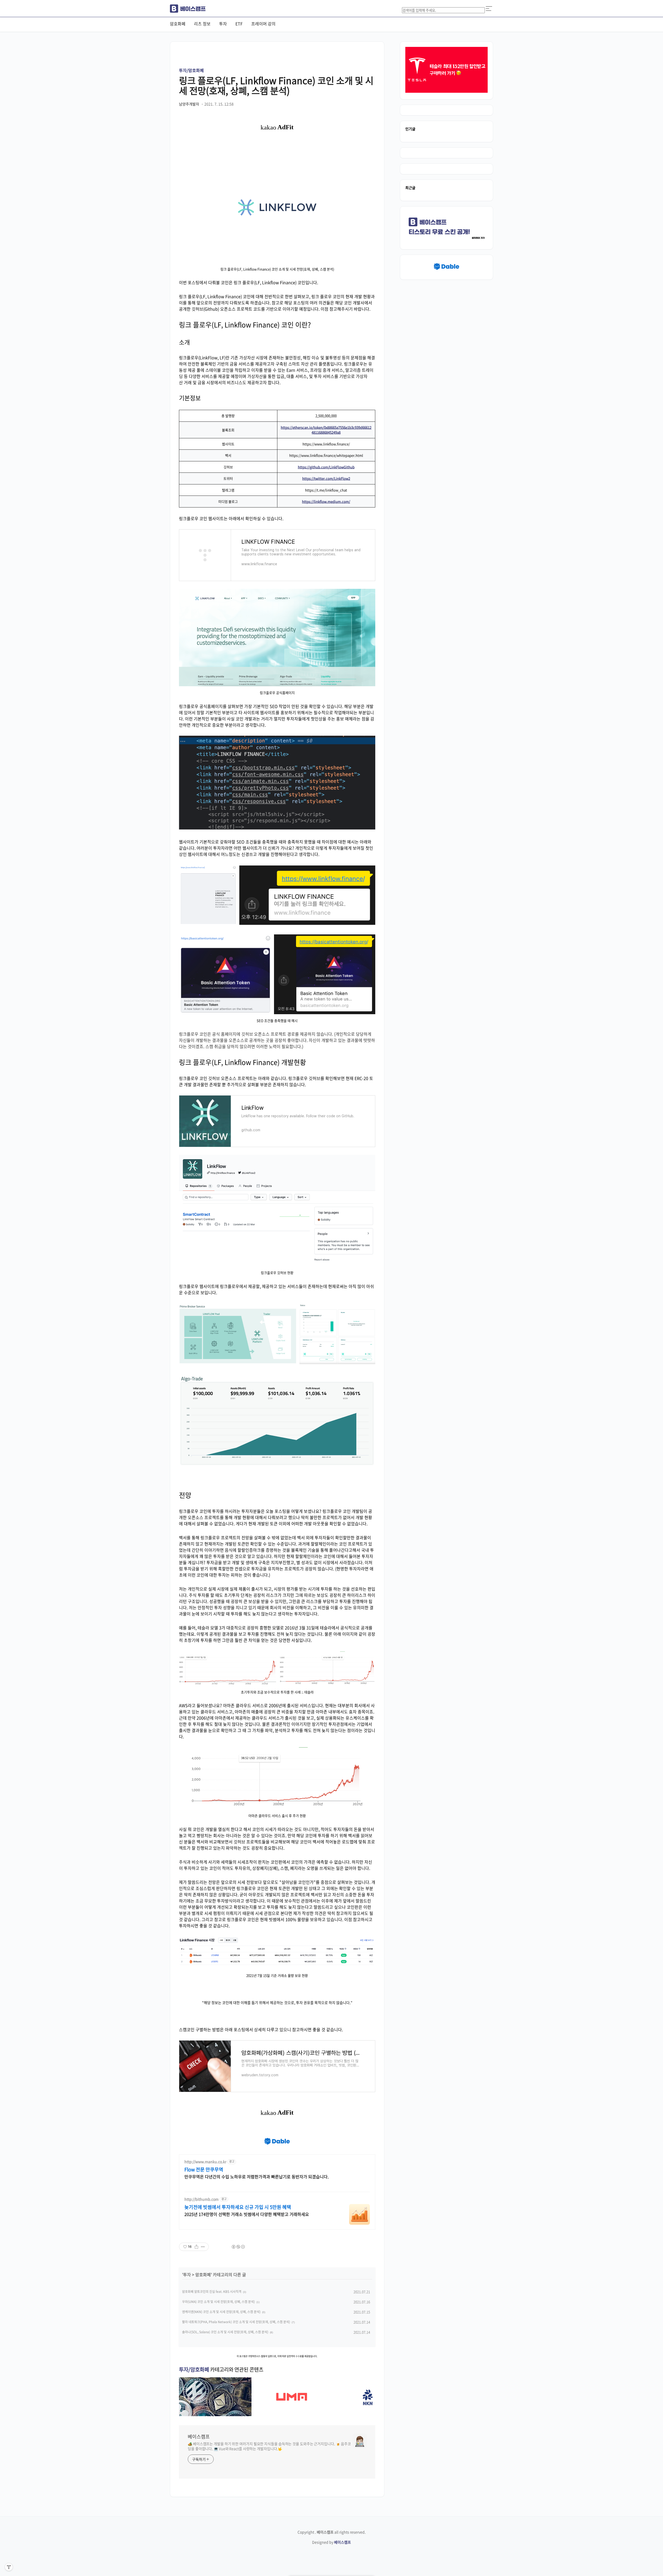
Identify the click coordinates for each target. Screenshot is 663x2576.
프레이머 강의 (263, 24)
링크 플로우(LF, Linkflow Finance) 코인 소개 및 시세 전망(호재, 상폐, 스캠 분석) (276, 85)
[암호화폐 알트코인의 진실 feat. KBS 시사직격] (215, 2414)
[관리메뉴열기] (9, 2567)
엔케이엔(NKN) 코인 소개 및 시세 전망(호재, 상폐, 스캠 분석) (221, 2312)
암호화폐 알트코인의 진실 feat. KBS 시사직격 (212, 2292)
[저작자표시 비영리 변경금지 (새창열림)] (238, 2247)
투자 (223, 24)
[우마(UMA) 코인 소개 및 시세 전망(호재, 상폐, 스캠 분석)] (292, 2414)
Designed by (331, 2542)
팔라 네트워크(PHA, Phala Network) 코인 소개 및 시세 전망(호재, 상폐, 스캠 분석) (236, 2322)
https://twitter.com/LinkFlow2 (326, 478)
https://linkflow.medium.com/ (326, 501)
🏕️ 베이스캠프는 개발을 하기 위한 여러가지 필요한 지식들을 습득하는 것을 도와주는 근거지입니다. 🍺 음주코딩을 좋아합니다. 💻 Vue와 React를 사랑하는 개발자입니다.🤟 (269, 2446)
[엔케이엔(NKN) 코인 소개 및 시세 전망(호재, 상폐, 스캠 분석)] (368, 2414)
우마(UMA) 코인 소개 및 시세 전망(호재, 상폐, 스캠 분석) (218, 2302)
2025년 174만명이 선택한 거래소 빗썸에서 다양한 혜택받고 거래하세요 (247, 2214)
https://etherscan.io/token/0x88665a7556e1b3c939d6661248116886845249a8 (326, 430)
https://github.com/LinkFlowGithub (326, 467)
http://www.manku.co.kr (205, 2162)
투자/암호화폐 (191, 70)
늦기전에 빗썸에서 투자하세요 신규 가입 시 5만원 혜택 (238, 2207)
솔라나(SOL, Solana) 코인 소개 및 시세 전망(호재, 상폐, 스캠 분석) (225, 2332)
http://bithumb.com (201, 2199)
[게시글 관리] (203, 2247)
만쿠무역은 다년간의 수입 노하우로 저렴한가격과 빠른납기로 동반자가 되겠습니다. (257, 2176)
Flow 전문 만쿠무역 (204, 2170)
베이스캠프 (199, 2437)
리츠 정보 (202, 24)
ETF (239, 24)
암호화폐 (178, 24)
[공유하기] (196, 2247)
